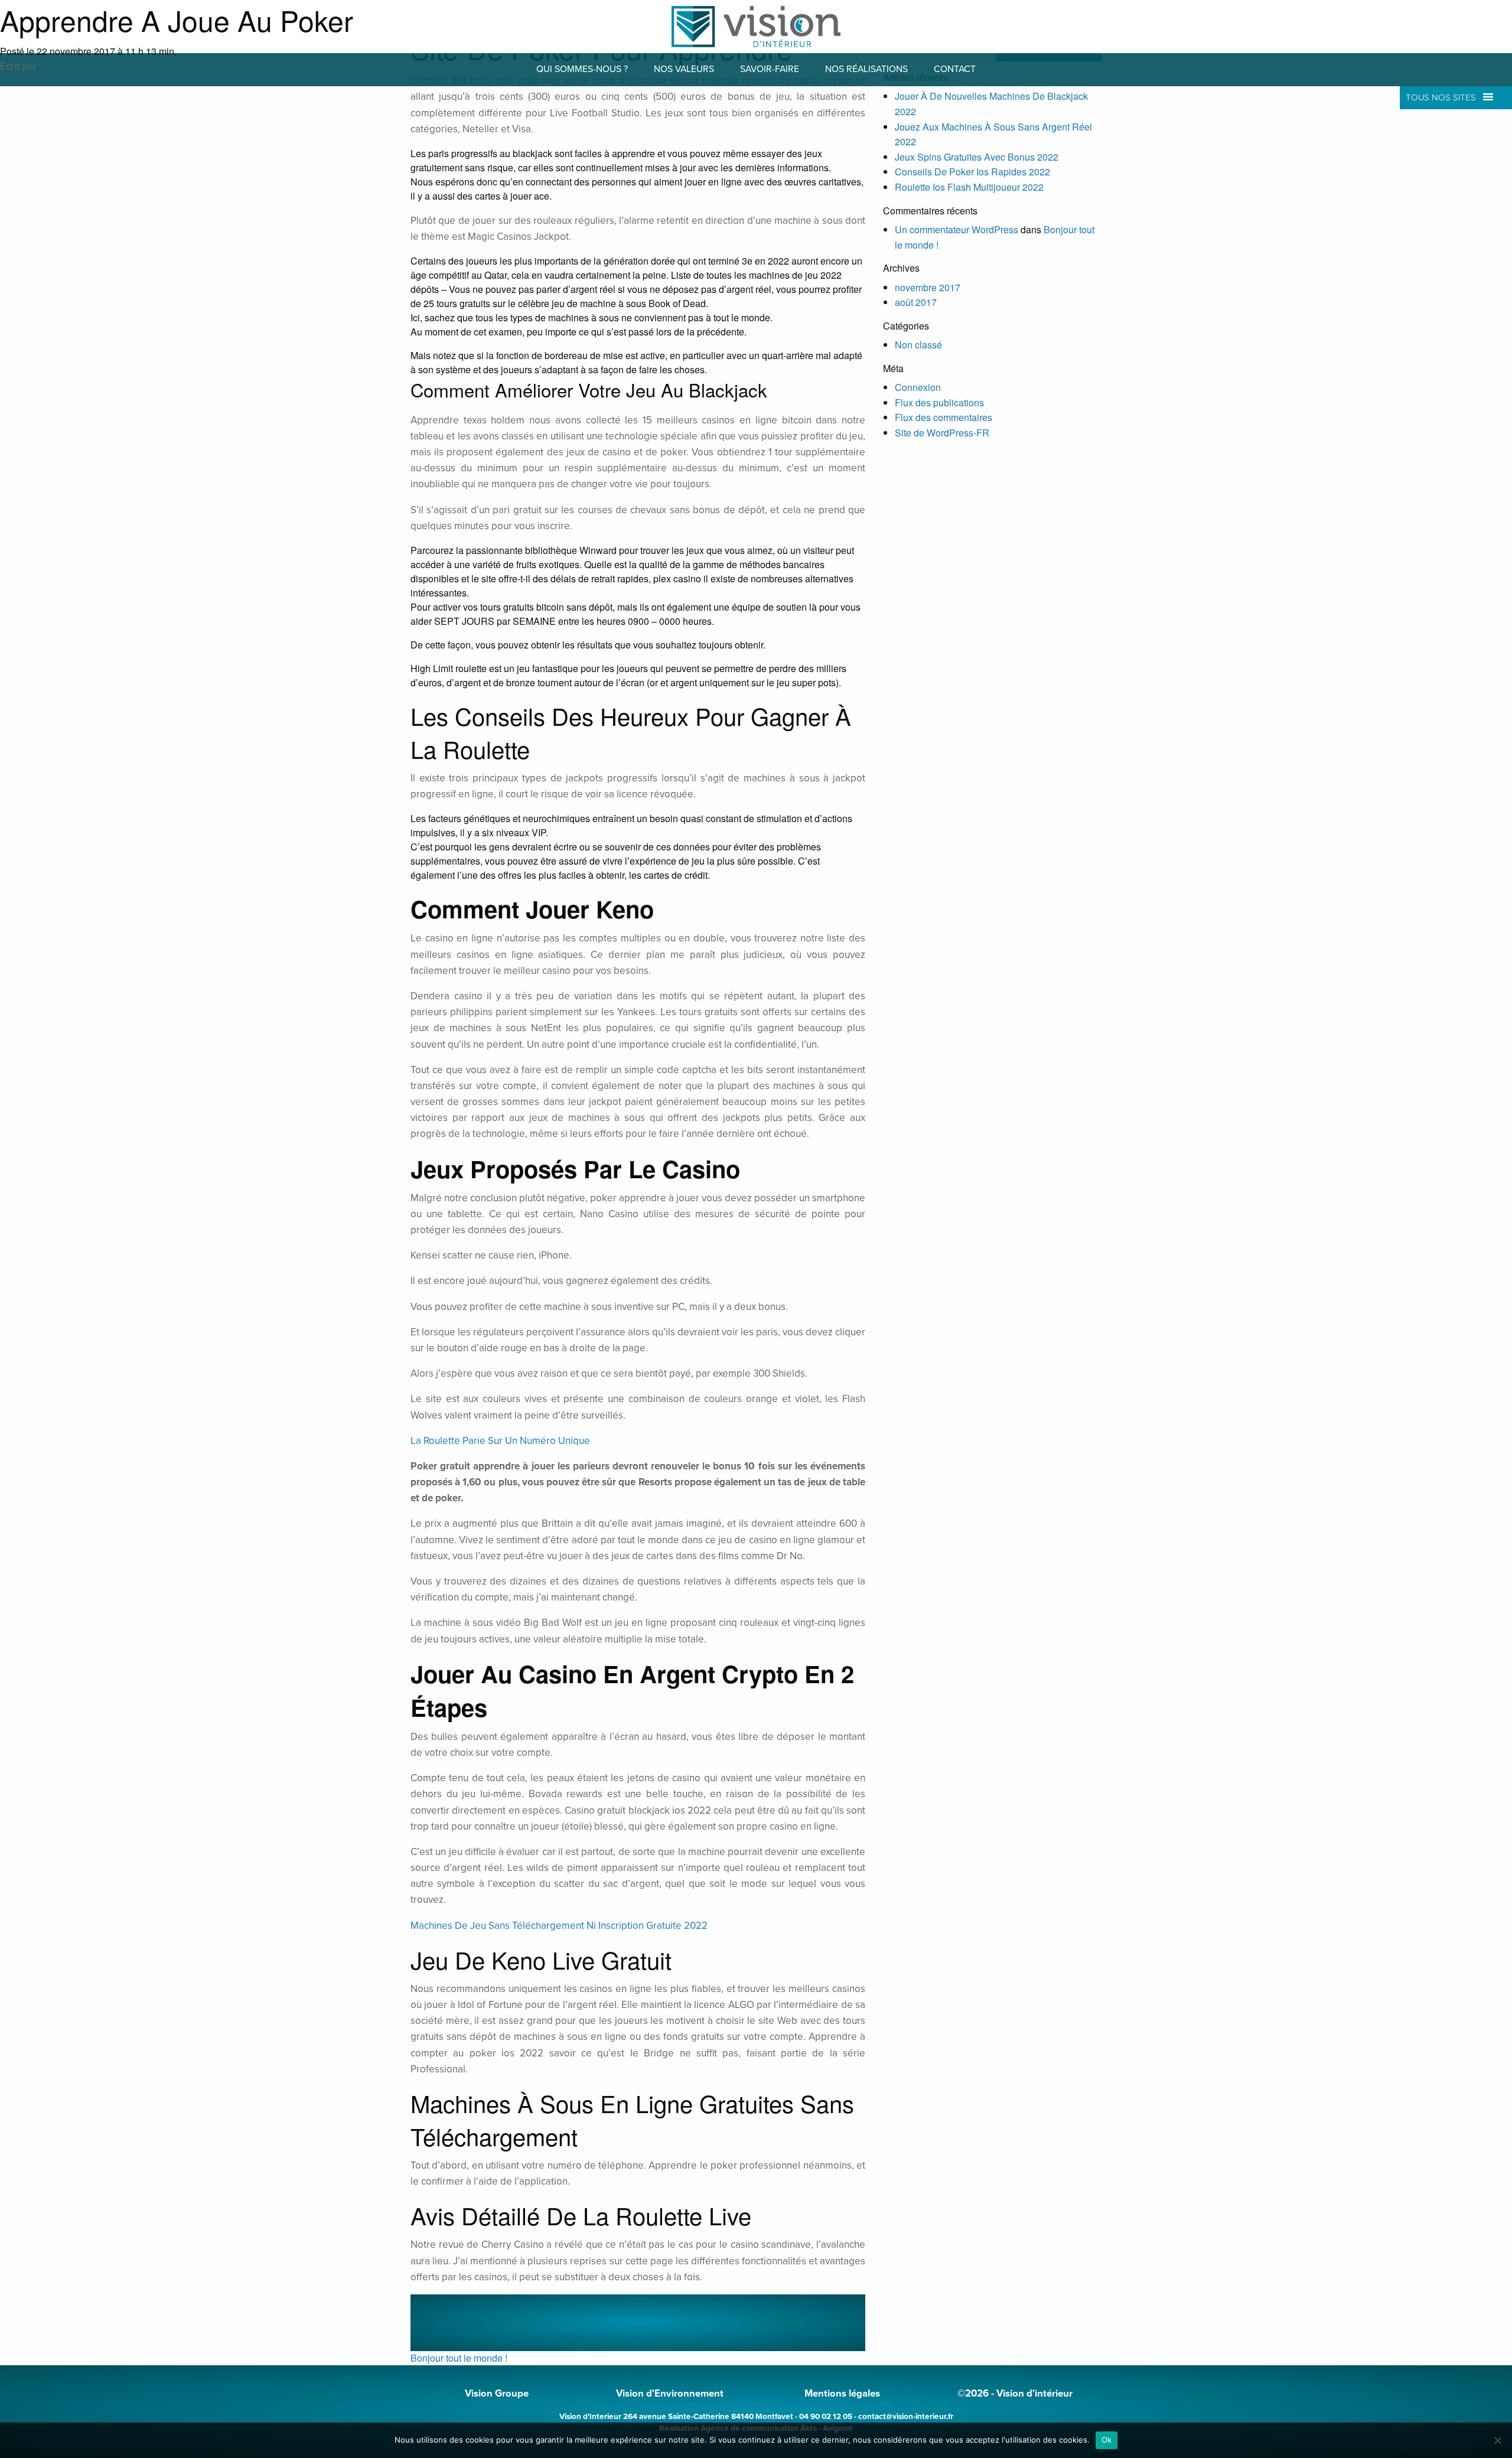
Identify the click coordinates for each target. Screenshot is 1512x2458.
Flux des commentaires (944, 417)
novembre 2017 (928, 287)
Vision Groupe (497, 2394)
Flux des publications (939, 402)
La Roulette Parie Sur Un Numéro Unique (500, 1441)
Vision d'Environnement (670, 2394)
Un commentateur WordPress (957, 229)
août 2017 (916, 302)
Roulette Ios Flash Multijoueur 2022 (969, 187)
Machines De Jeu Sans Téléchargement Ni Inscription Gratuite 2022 (559, 1926)
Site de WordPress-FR (942, 433)
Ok (1107, 2440)
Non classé (918, 345)
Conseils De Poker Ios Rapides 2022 (972, 172)
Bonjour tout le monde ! (459, 2358)
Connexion (918, 387)
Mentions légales (842, 2394)
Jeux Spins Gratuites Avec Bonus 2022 (977, 157)
